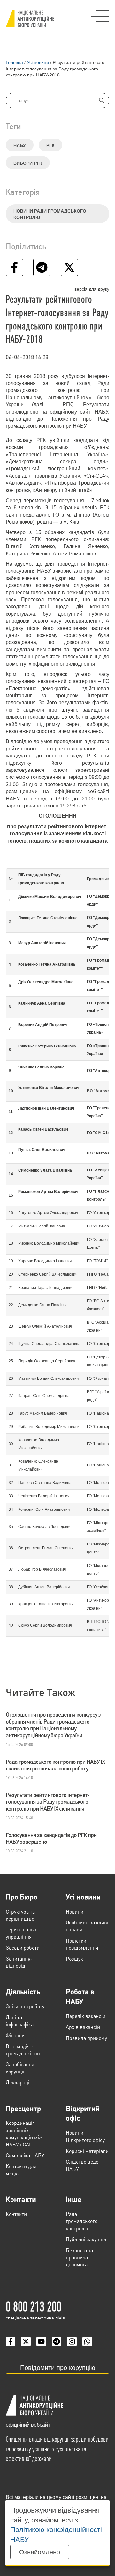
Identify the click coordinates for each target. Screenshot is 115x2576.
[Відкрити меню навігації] (100, 16)
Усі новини (83, 1897)
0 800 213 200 (34, 2306)
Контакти (21, 2199)
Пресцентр (23, 2108)
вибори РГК (28, 163)
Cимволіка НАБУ (25, 2155)
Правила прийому (86, 2038)
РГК (50, 145)
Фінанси (15, 2035)
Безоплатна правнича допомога (79, 2257)
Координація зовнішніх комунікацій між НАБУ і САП (24, 2133)
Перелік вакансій (86, 2016)
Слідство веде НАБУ (82, 2165)
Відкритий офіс (83, 2113)
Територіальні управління (22, 1933)
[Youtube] (41, 2341)
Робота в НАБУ (80, 1996)
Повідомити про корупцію (58, 2368)
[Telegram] (57, 2341)
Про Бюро (22, 1897)
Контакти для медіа (21, 2170)
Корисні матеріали (87, 2151)
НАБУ (20, 145)
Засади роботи (23, 1947)
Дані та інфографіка (20, 2021)
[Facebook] (11, 2341)
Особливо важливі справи (87, 1926)
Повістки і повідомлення (82, 1944)
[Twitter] (26, 2341)
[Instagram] (72, 2341)
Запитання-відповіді (19, 1962)
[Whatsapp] (87, 2341)
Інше (74, 2199)
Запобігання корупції (20, 2068)
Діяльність (23, 1991)
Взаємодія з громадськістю (23, 2050)
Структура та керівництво (20, 1915)
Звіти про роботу (25, 2006)
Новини (75, 1911)
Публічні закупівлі (87, 2239)
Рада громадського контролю (82, 2221)
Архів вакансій (83, 2027)
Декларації (18, 2082)
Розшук (74, 1959)
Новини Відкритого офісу (85, 2136)
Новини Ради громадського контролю (50, 214)
